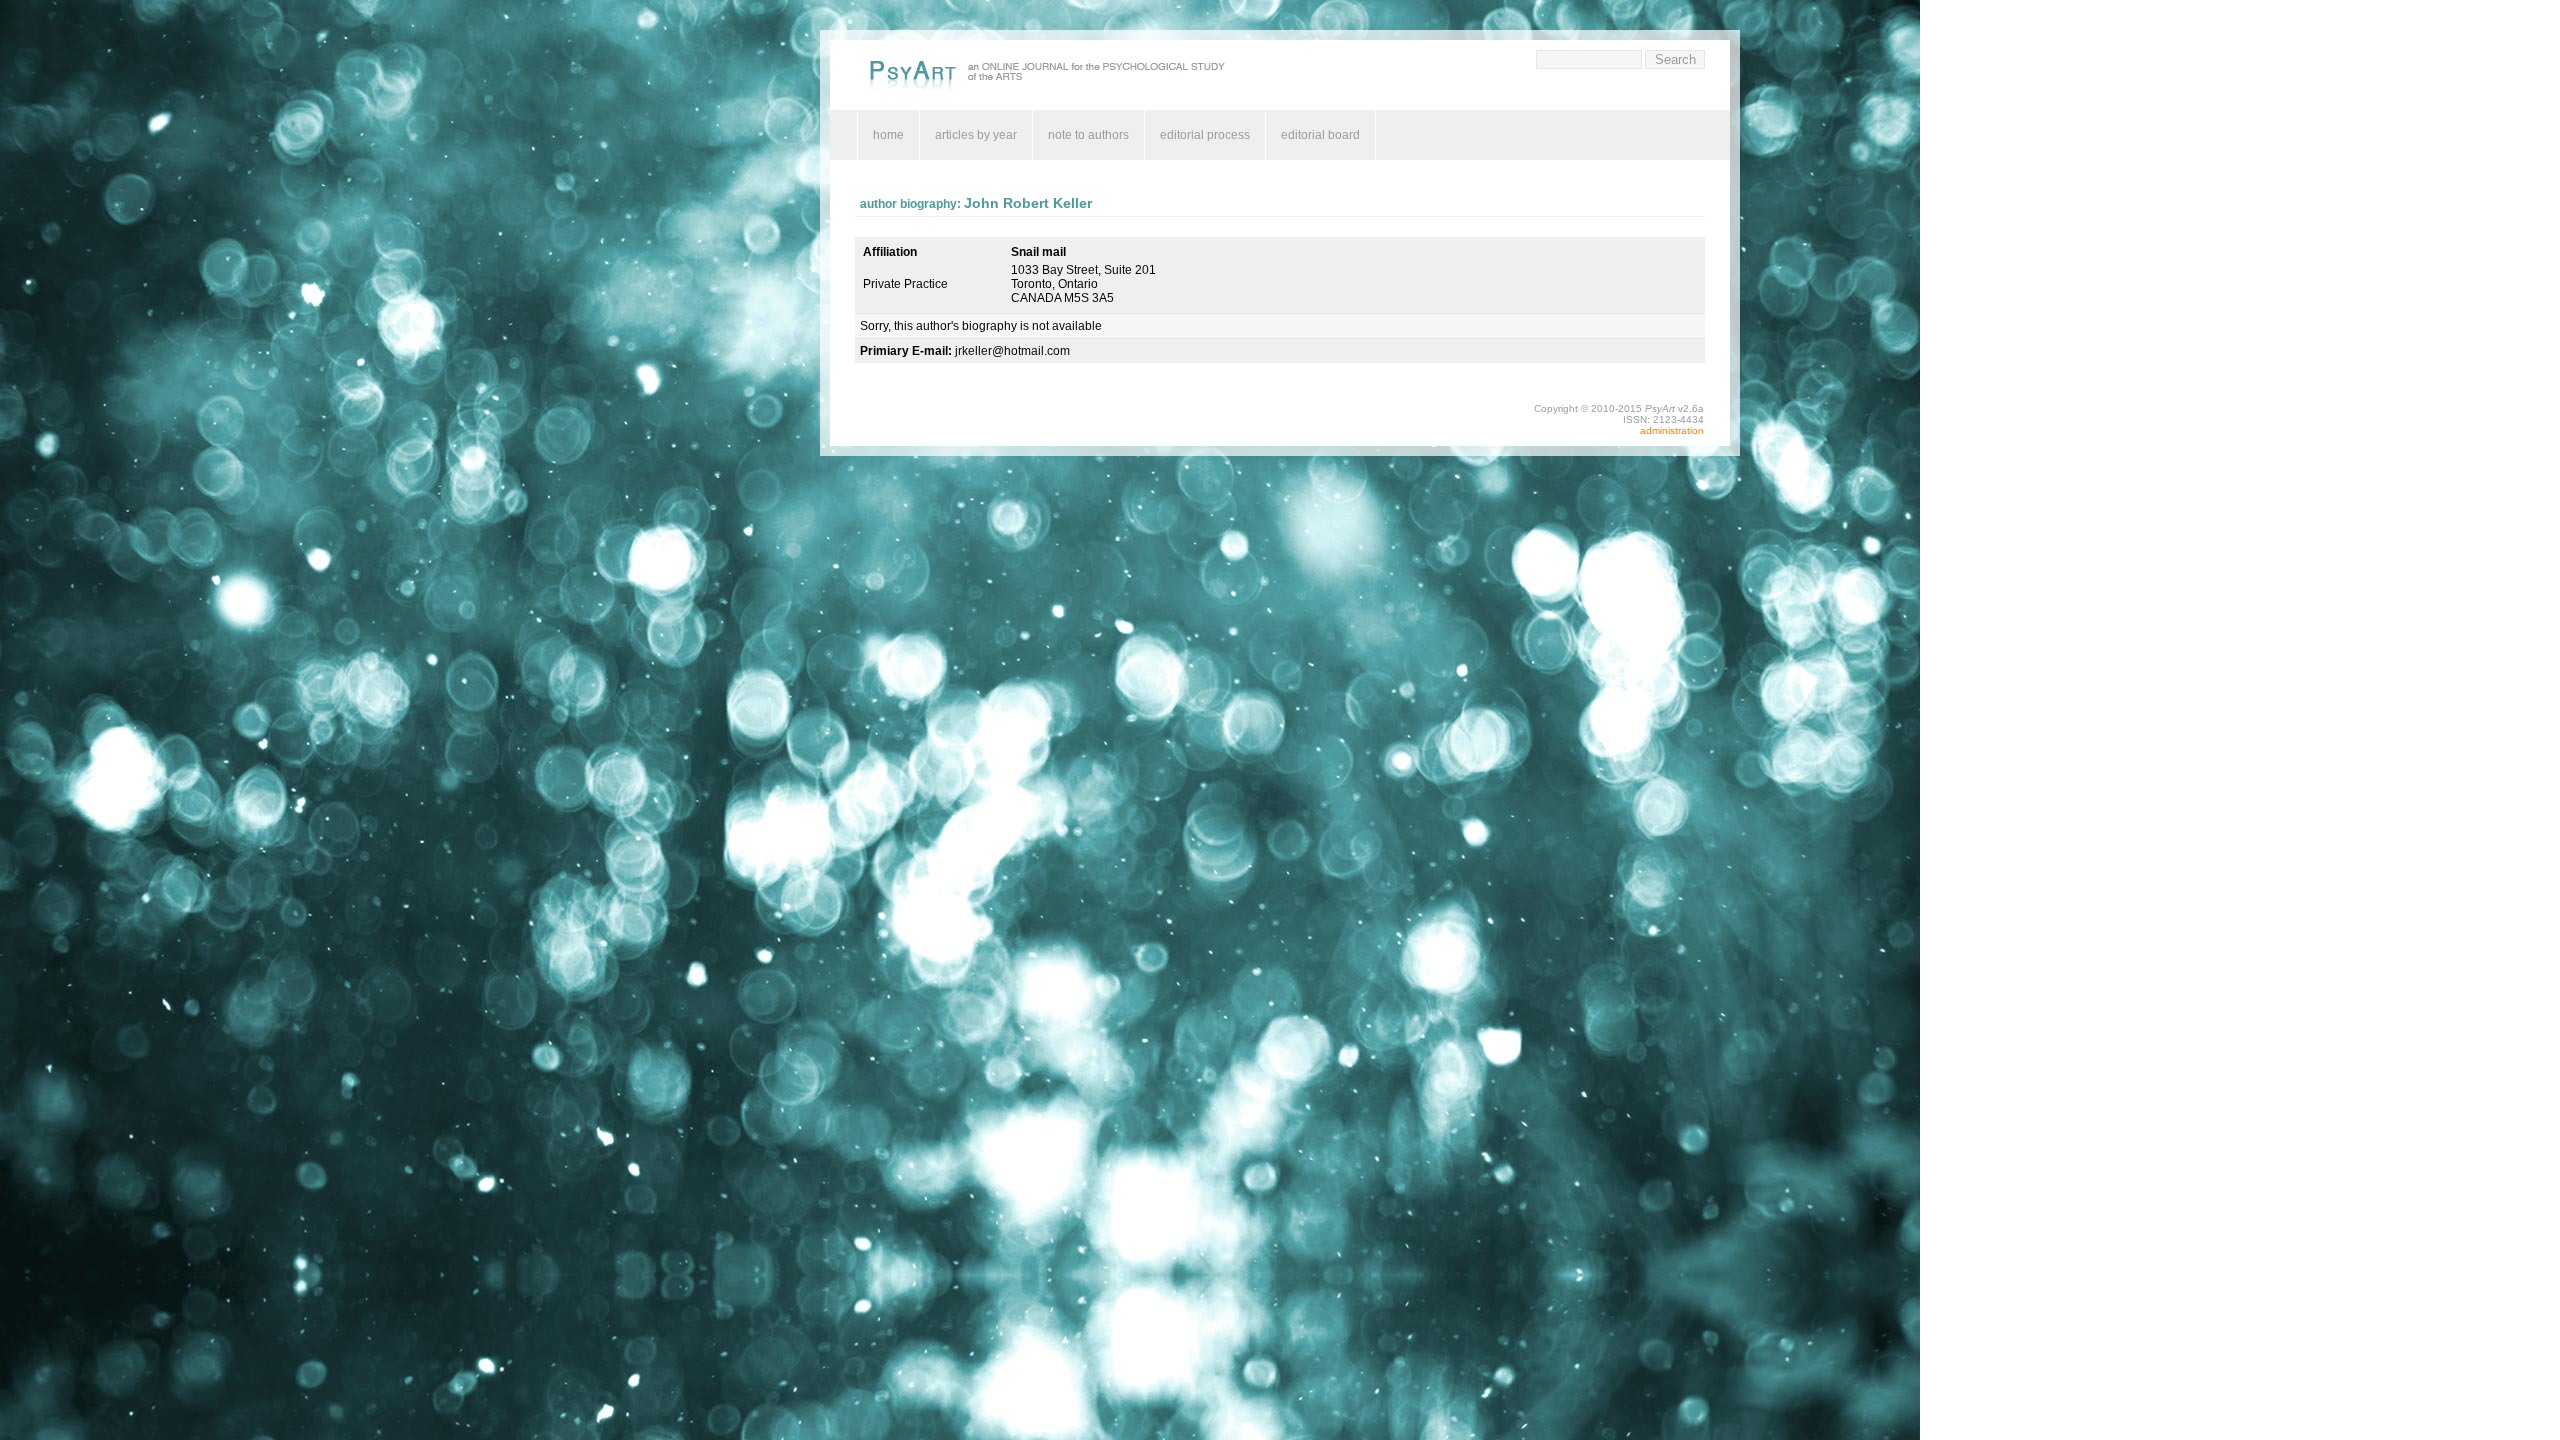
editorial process (1205, 135)
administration (1672, 430)
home (888, 135)
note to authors (1088, 135)
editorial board (1320, 135)
